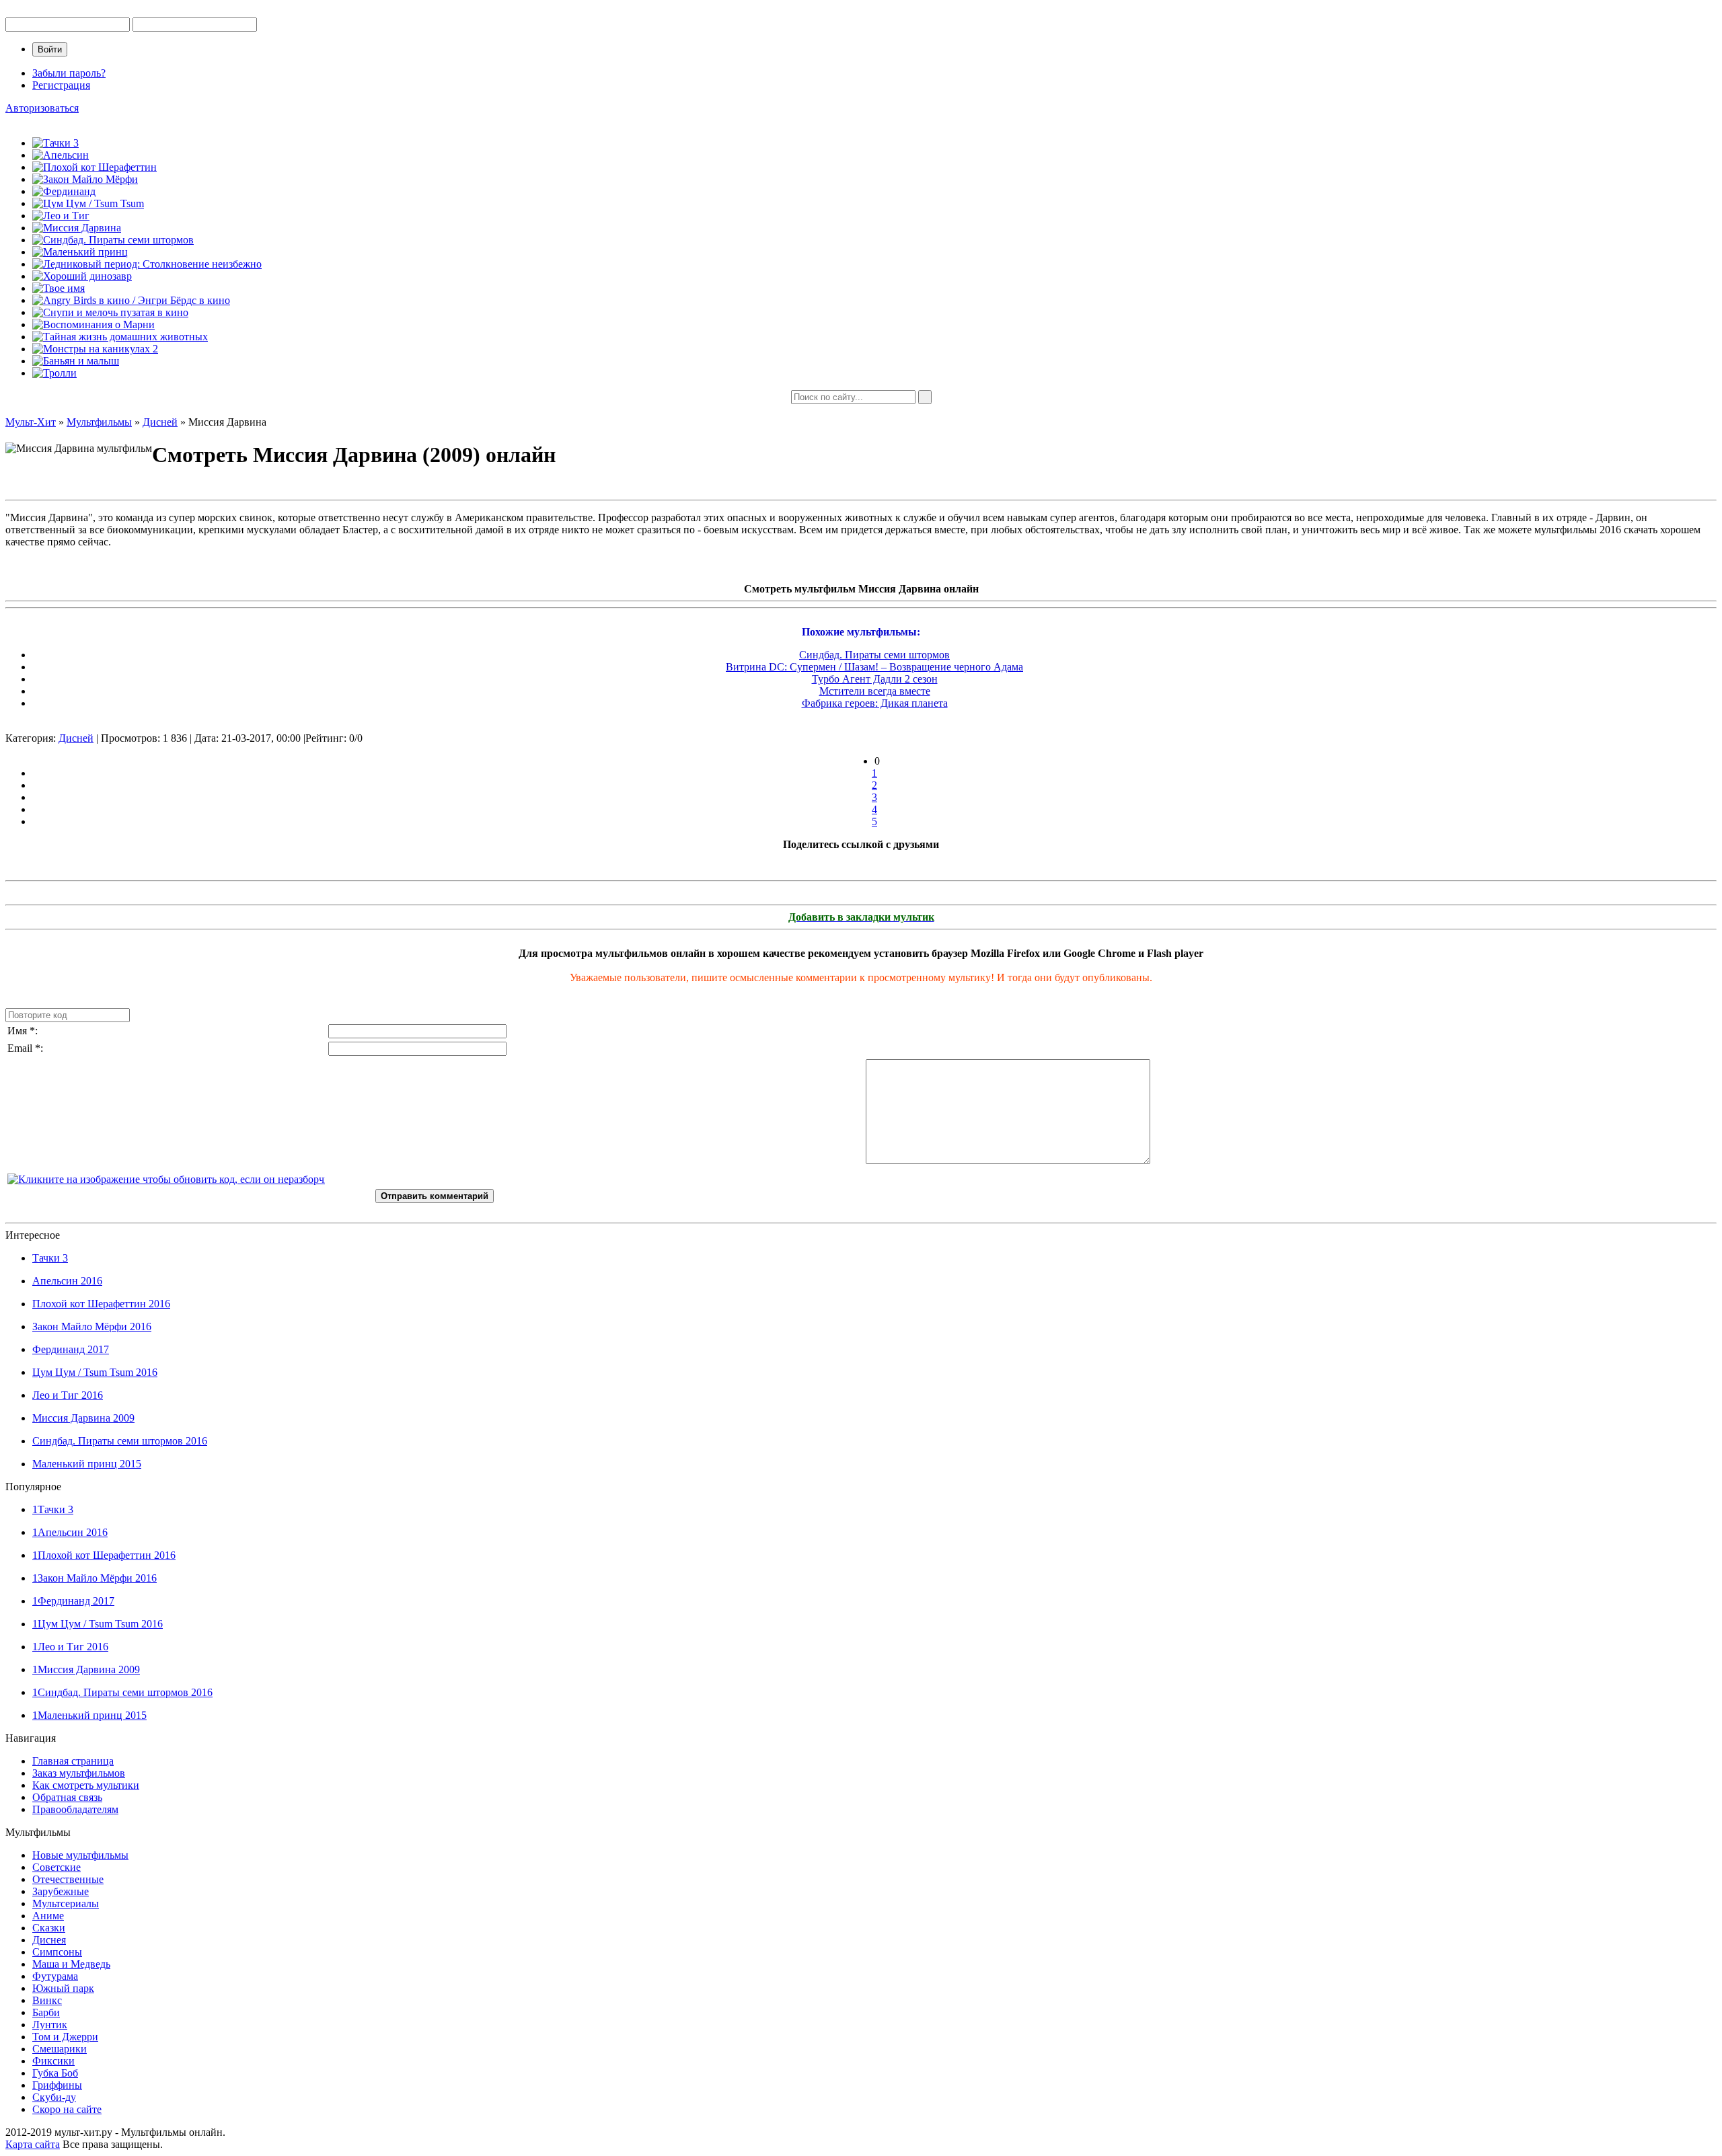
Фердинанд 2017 (71, 1349)
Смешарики (60, 2049)
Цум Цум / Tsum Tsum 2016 (95, 1372)
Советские (57, 1867)
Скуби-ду (54, 2097)
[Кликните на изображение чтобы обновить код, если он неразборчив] (166, 1179)
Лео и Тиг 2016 (68, 1395)
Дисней (76, 738)
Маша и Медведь (71, 1964)
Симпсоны (57, 1952)
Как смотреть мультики (86, 1785)
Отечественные (68, 1879)
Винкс (47, 2000)
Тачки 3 (50, 1258)
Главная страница (73, 1761)
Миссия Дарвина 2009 (83, 1418)
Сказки (49, 1928)
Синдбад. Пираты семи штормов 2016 (120, 1441)
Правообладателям (75, 1809)
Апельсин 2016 (67, 1281)
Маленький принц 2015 (87, 1464)
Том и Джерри (65, 2037)
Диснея (49, 1940)
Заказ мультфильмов (79, 1773)
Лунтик (50, 2025)
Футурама (55, 1976)
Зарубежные (61, 1891)
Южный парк (63, 1988)
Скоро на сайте (67, 2109)
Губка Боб (55, 2073)
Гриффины (57, 2085)
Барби (46, 2012)
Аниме (48, 1916)
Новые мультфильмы (80, 1855)
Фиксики (53, 2061)
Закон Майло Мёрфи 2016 (92, 1326)
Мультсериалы (66, 1903)
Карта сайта (33, 2144)
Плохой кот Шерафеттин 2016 (101, 1304)
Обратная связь (67, 1797)
